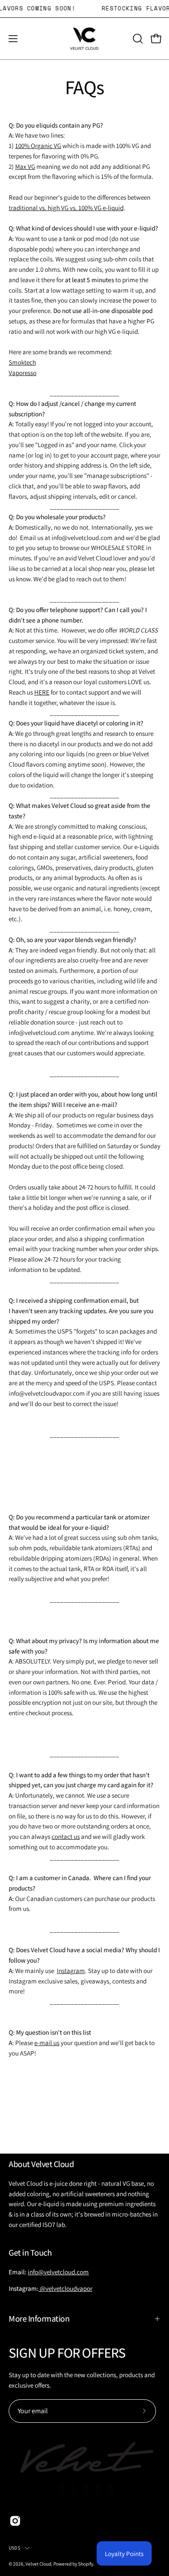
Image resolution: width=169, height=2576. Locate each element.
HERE (42, 692)
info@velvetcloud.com (58, 2272)
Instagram (71, 1970)
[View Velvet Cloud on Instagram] (15, 2521)
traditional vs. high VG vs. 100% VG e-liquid (66, 208)
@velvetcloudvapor (65, 2288)
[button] (137, 39)
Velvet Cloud (38, 2564)
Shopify (86, 2564)
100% (23, 145)
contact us (66, 1836)
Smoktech (22, 362)
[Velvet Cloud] (84, 39)
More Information (39, 2319)
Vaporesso (23, 372)
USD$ (15, 2548)
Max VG (25, 166)
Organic (42, 145)
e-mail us (47, 2042)
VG (57, 145)
